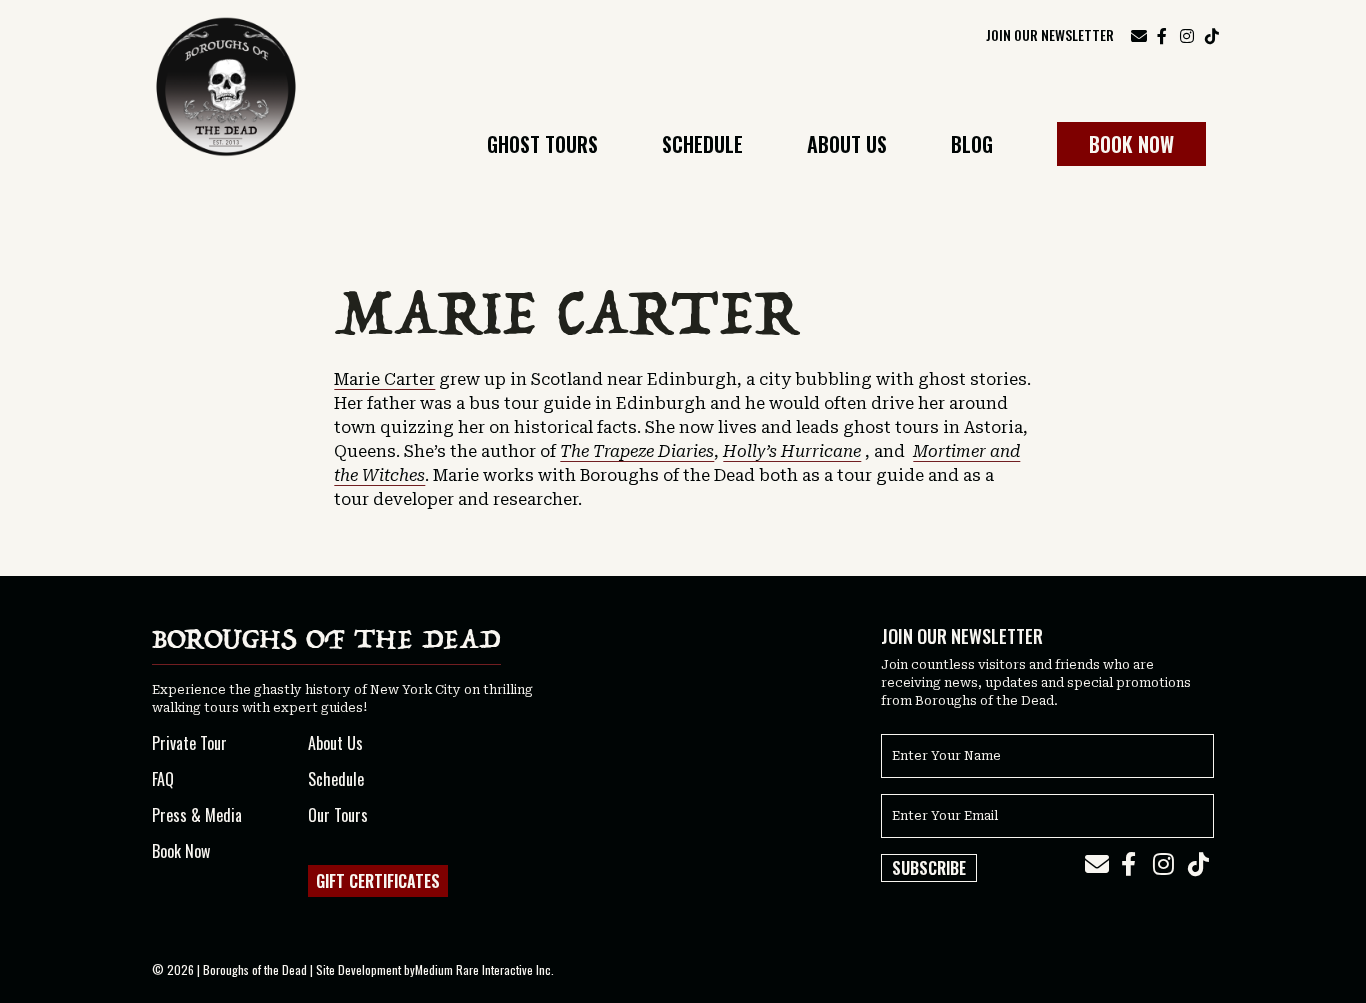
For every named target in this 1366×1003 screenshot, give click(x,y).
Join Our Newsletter (1050, 34)
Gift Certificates (378, 881)
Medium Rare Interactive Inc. (484, 969)
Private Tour (189, 743)
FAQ (163, 779)
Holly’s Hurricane (792, 451)
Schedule (702, 146)
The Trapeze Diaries (637, 451)
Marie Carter (384, 379)
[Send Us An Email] (1139, 35)
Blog (972, 146)
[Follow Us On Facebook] (1162, 34)
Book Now (1131, 144)
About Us (847, 146)
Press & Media (197, 815)
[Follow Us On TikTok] (1212, 34)
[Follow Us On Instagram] (1187, 34)
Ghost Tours (542, 146)
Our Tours (338, 815)
